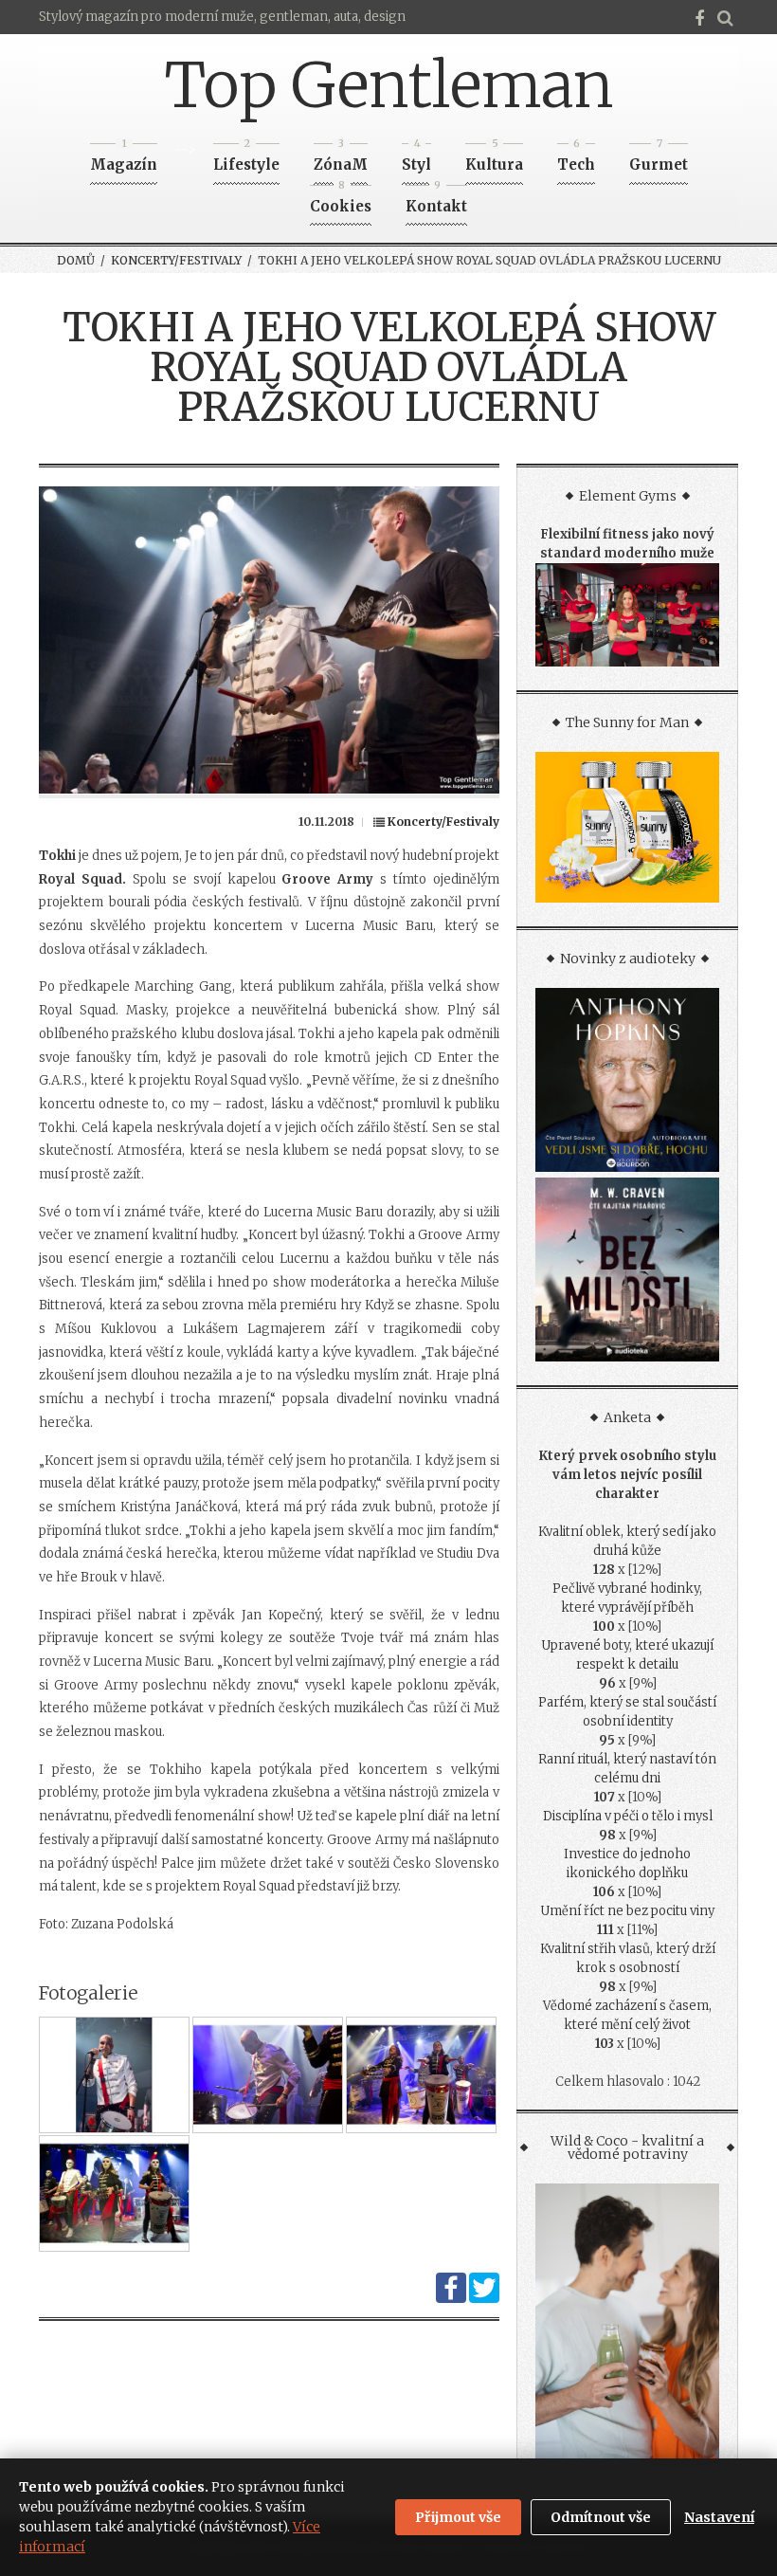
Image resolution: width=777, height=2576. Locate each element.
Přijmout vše (458, 2517)
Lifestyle (246, 159)
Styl (416, 159)
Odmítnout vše (601, 2517)
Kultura (494, 159)
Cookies (341, 201)
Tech (576, 159)
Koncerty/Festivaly (176, 260)
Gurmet (659, 159)
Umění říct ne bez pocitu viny (627, 1911)
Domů (76, 260)
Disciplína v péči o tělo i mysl (628, 1816)
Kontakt (436, 201)
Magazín (124, 159)
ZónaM (341, 159)
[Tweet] (484, 2299)
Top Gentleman (389, 85)
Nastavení (719, 2517)
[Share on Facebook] (451, 2299)
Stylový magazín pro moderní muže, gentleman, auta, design (222, 17)
